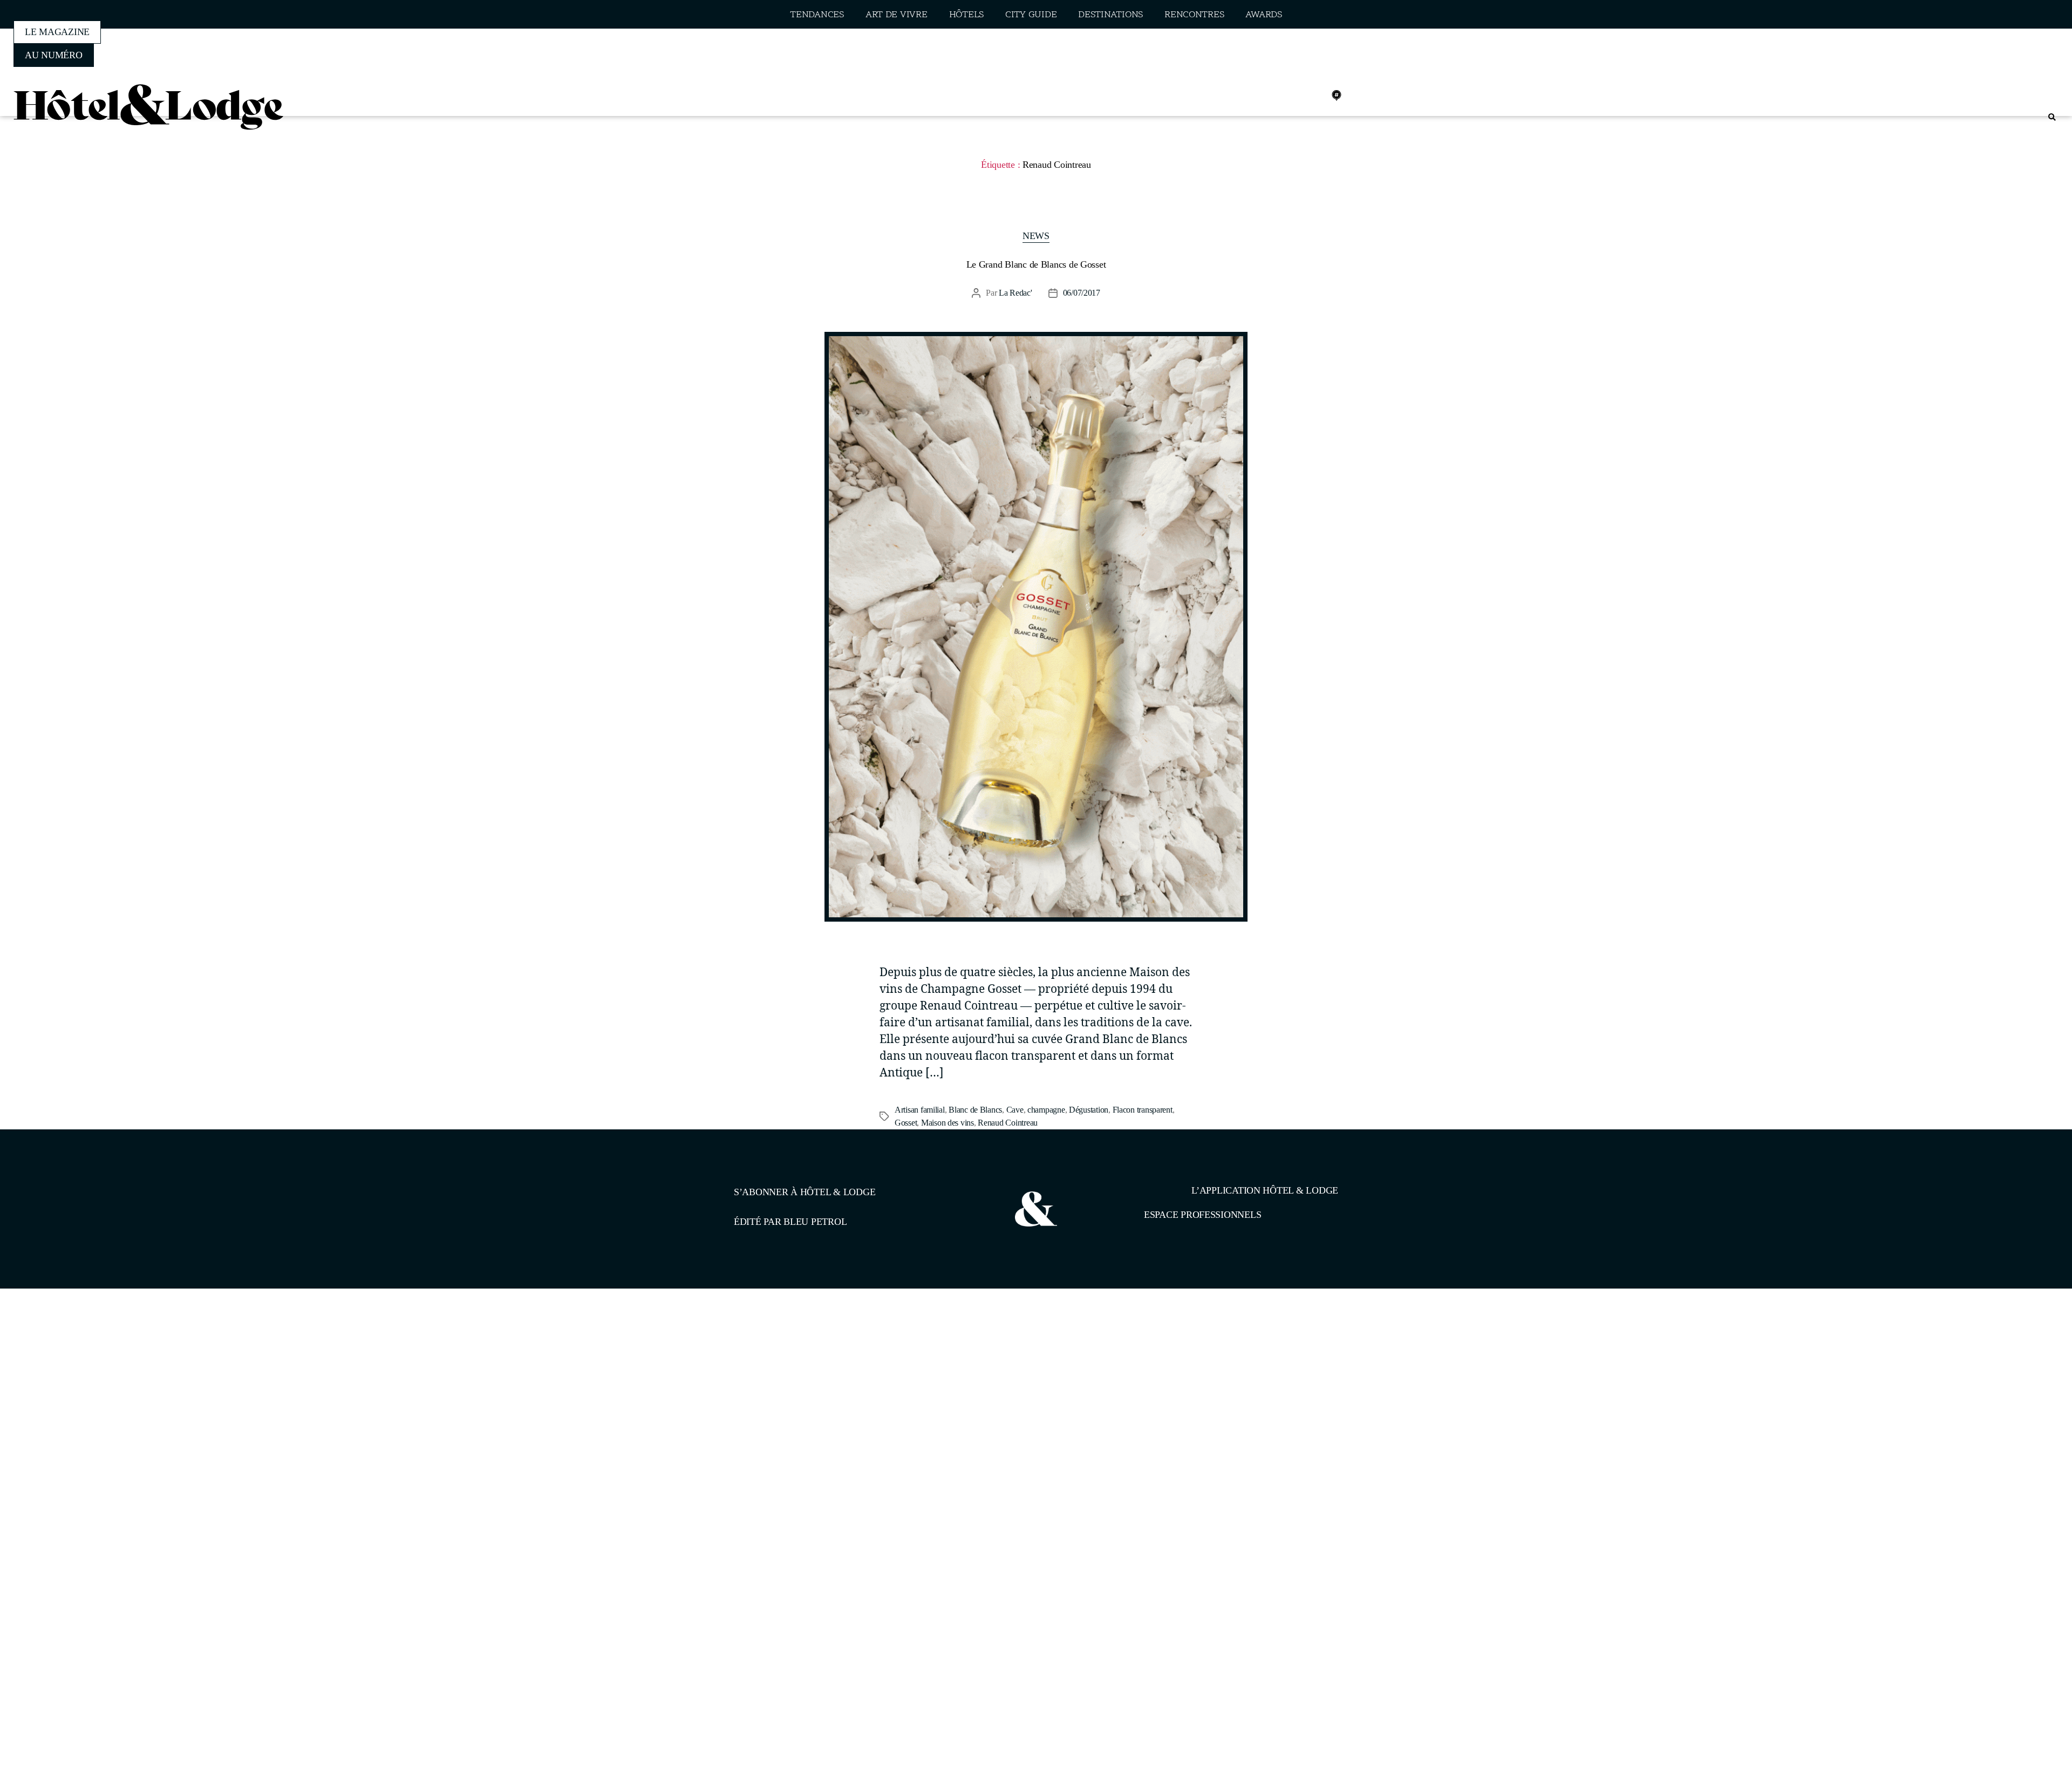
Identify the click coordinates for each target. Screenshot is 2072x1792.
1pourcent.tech (803, 1344)
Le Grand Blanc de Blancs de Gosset (1036, 264)
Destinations (1110, 15)
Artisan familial (920, 1110)
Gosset (906, 1123)
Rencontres (1194, 15)
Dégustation (1089, 1110)
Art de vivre (897, 15)
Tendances (817, 15)
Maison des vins (948, 1123)
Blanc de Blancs (975, 1110)
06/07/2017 (1082, 293)
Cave (1015, 1110)
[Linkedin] (1313, 96)
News (1036, 236)
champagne (1046, 1110)
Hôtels (966, 15)
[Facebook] (1265, 96)
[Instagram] (1289, 96)
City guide (1031, 15)
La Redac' (1015, 293)
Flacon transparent (1143, 1110)
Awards (1263, 15)
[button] (2052, 117)
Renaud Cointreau (1008, 1123)
